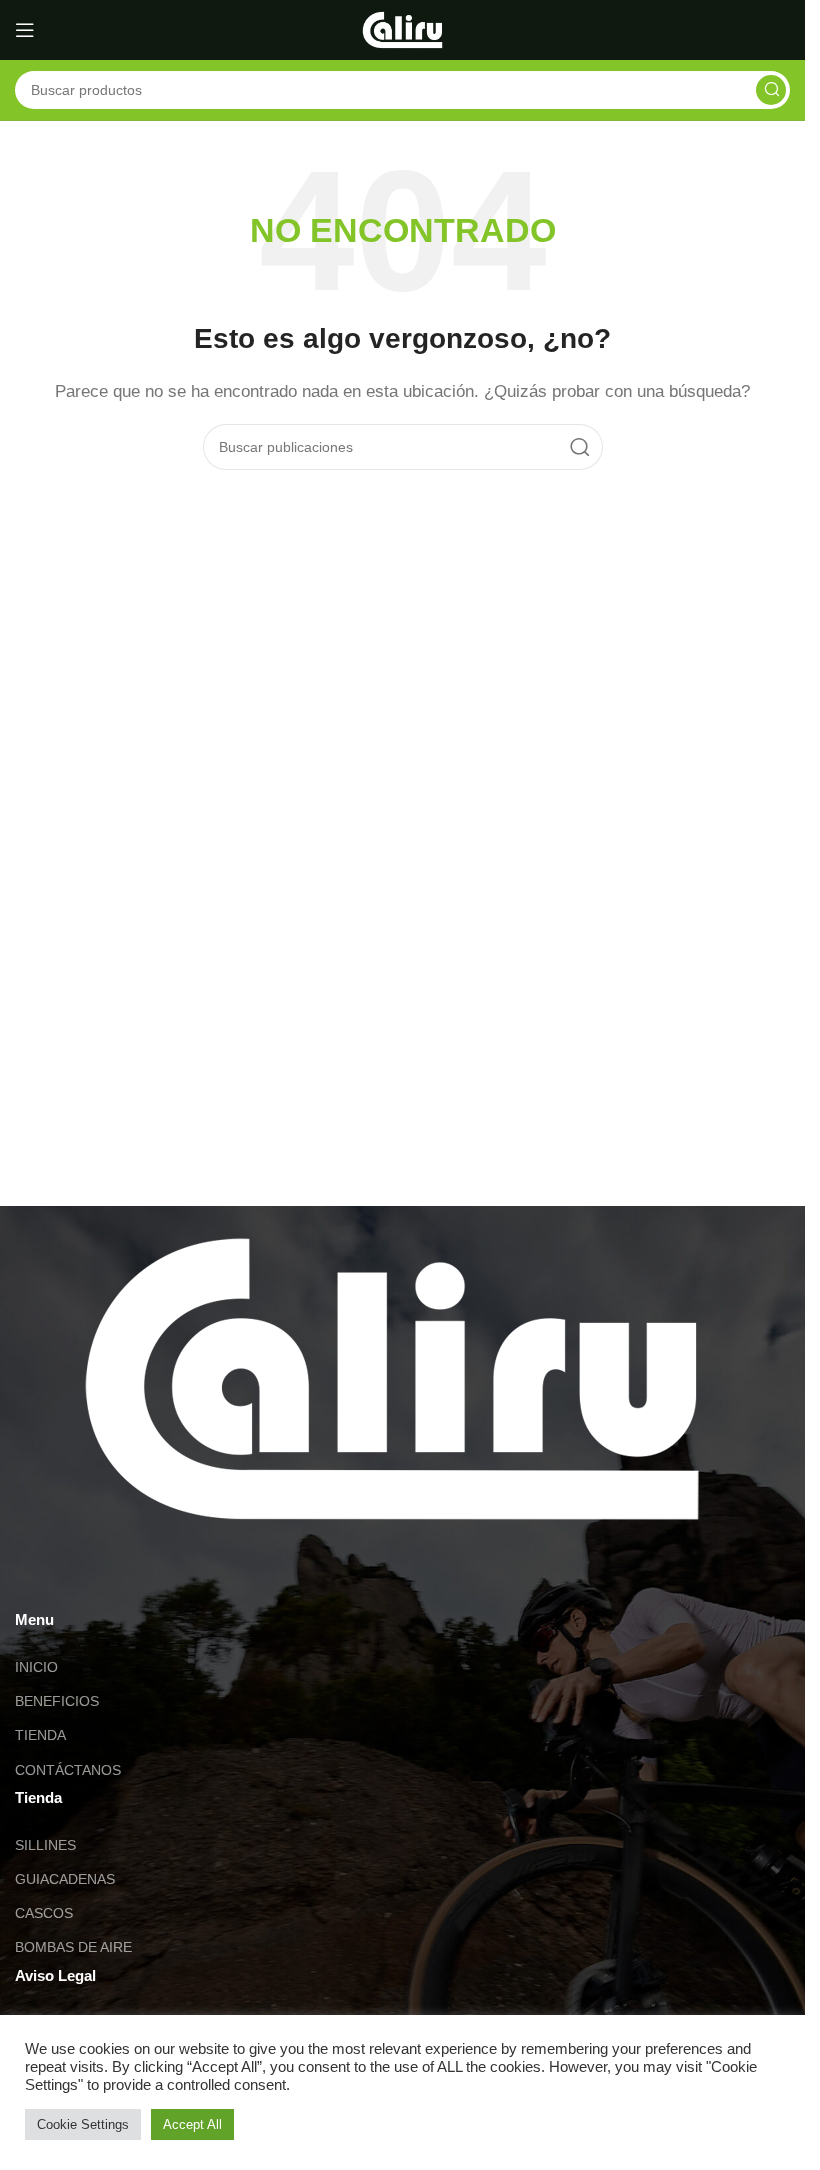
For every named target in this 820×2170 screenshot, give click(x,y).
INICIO (36, 1667)
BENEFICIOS (57, 1701)
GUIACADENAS (65, 1879)
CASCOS (44, 1913)
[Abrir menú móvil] (25, 30)
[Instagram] (94, 1577)
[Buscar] (771, 90)
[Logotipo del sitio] (402, 28)
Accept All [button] (192, 2124)
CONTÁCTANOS (68, 1770)
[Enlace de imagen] (392, 1377)
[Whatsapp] (40, 1577)
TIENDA (40, 1735)
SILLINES (45, 1845)
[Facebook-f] (148, 1577)
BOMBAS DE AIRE (73, 1947)
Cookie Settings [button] (83, 2124)
